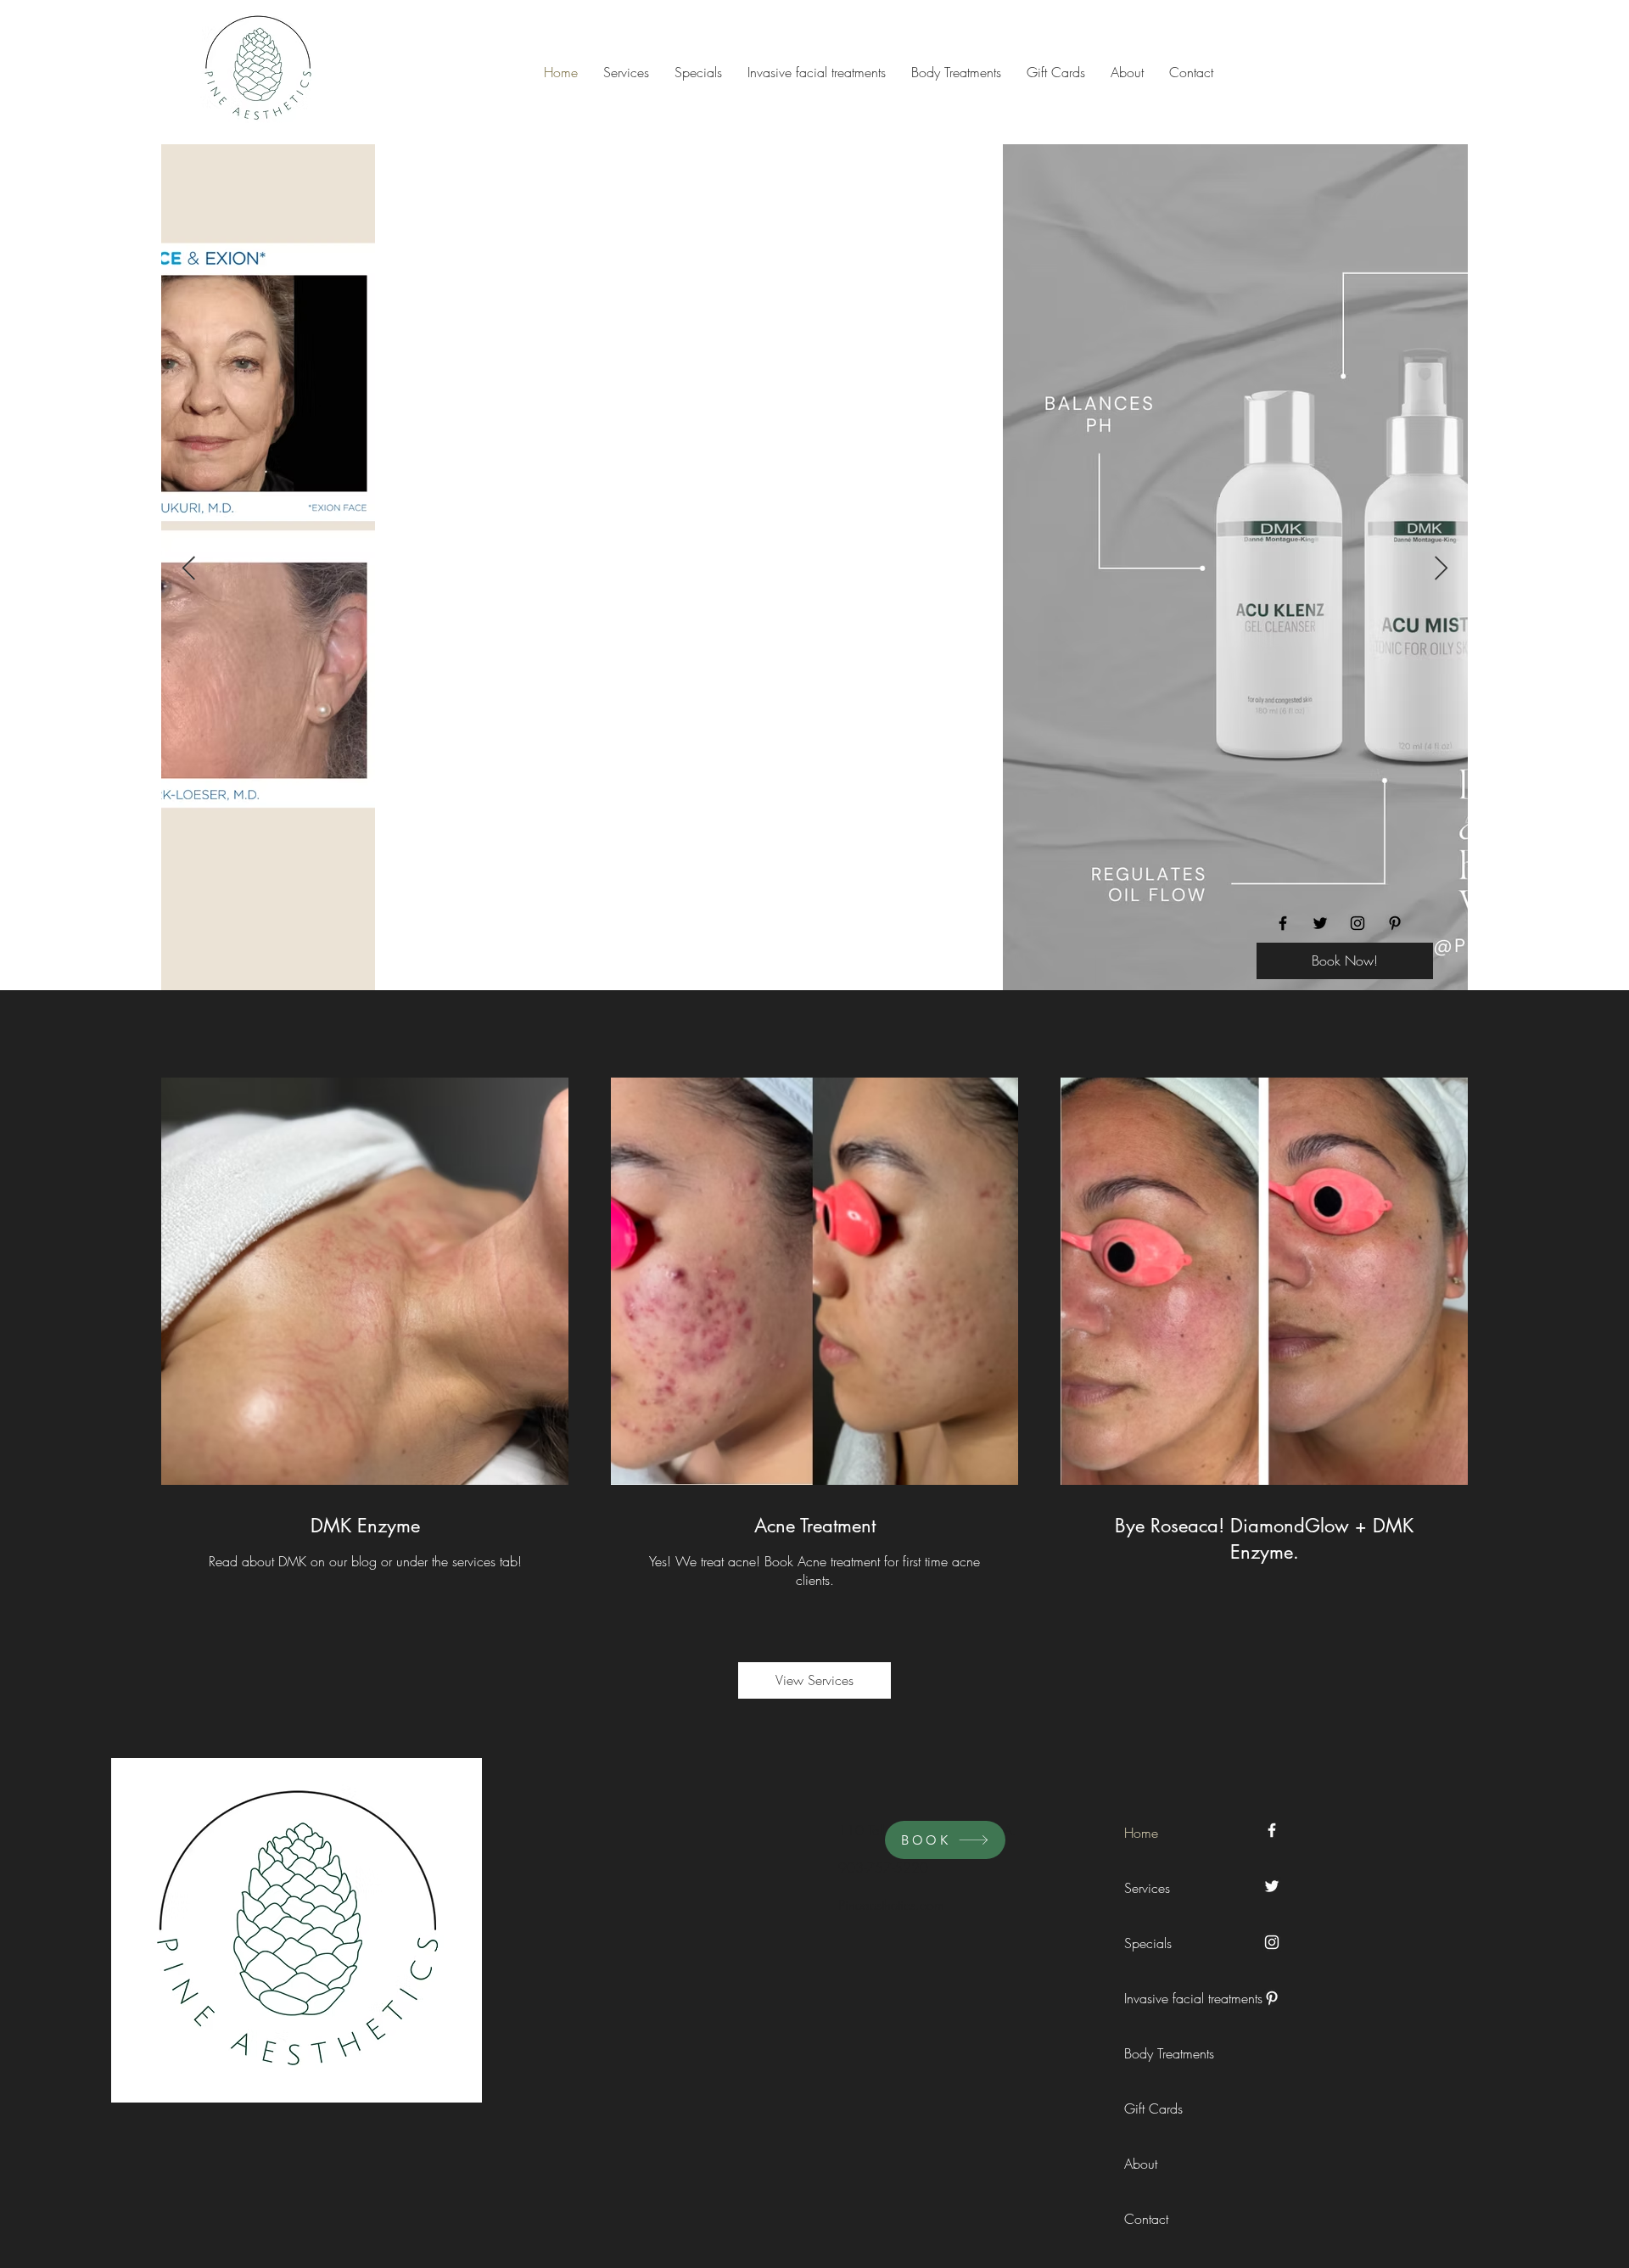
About (1141, 2164)
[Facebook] (1283, 923)
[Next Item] (1441, 569)
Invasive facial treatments (1162, 1998)
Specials (1148, 1943)
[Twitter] (1320, 923)
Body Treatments (1162, 2053)
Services (1147, 1888)
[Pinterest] (1395, 923)
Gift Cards (1153, 2108)
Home (1141, 1833)
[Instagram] (1357, 923)
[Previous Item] (188, 569)
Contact (1146, 2219)
